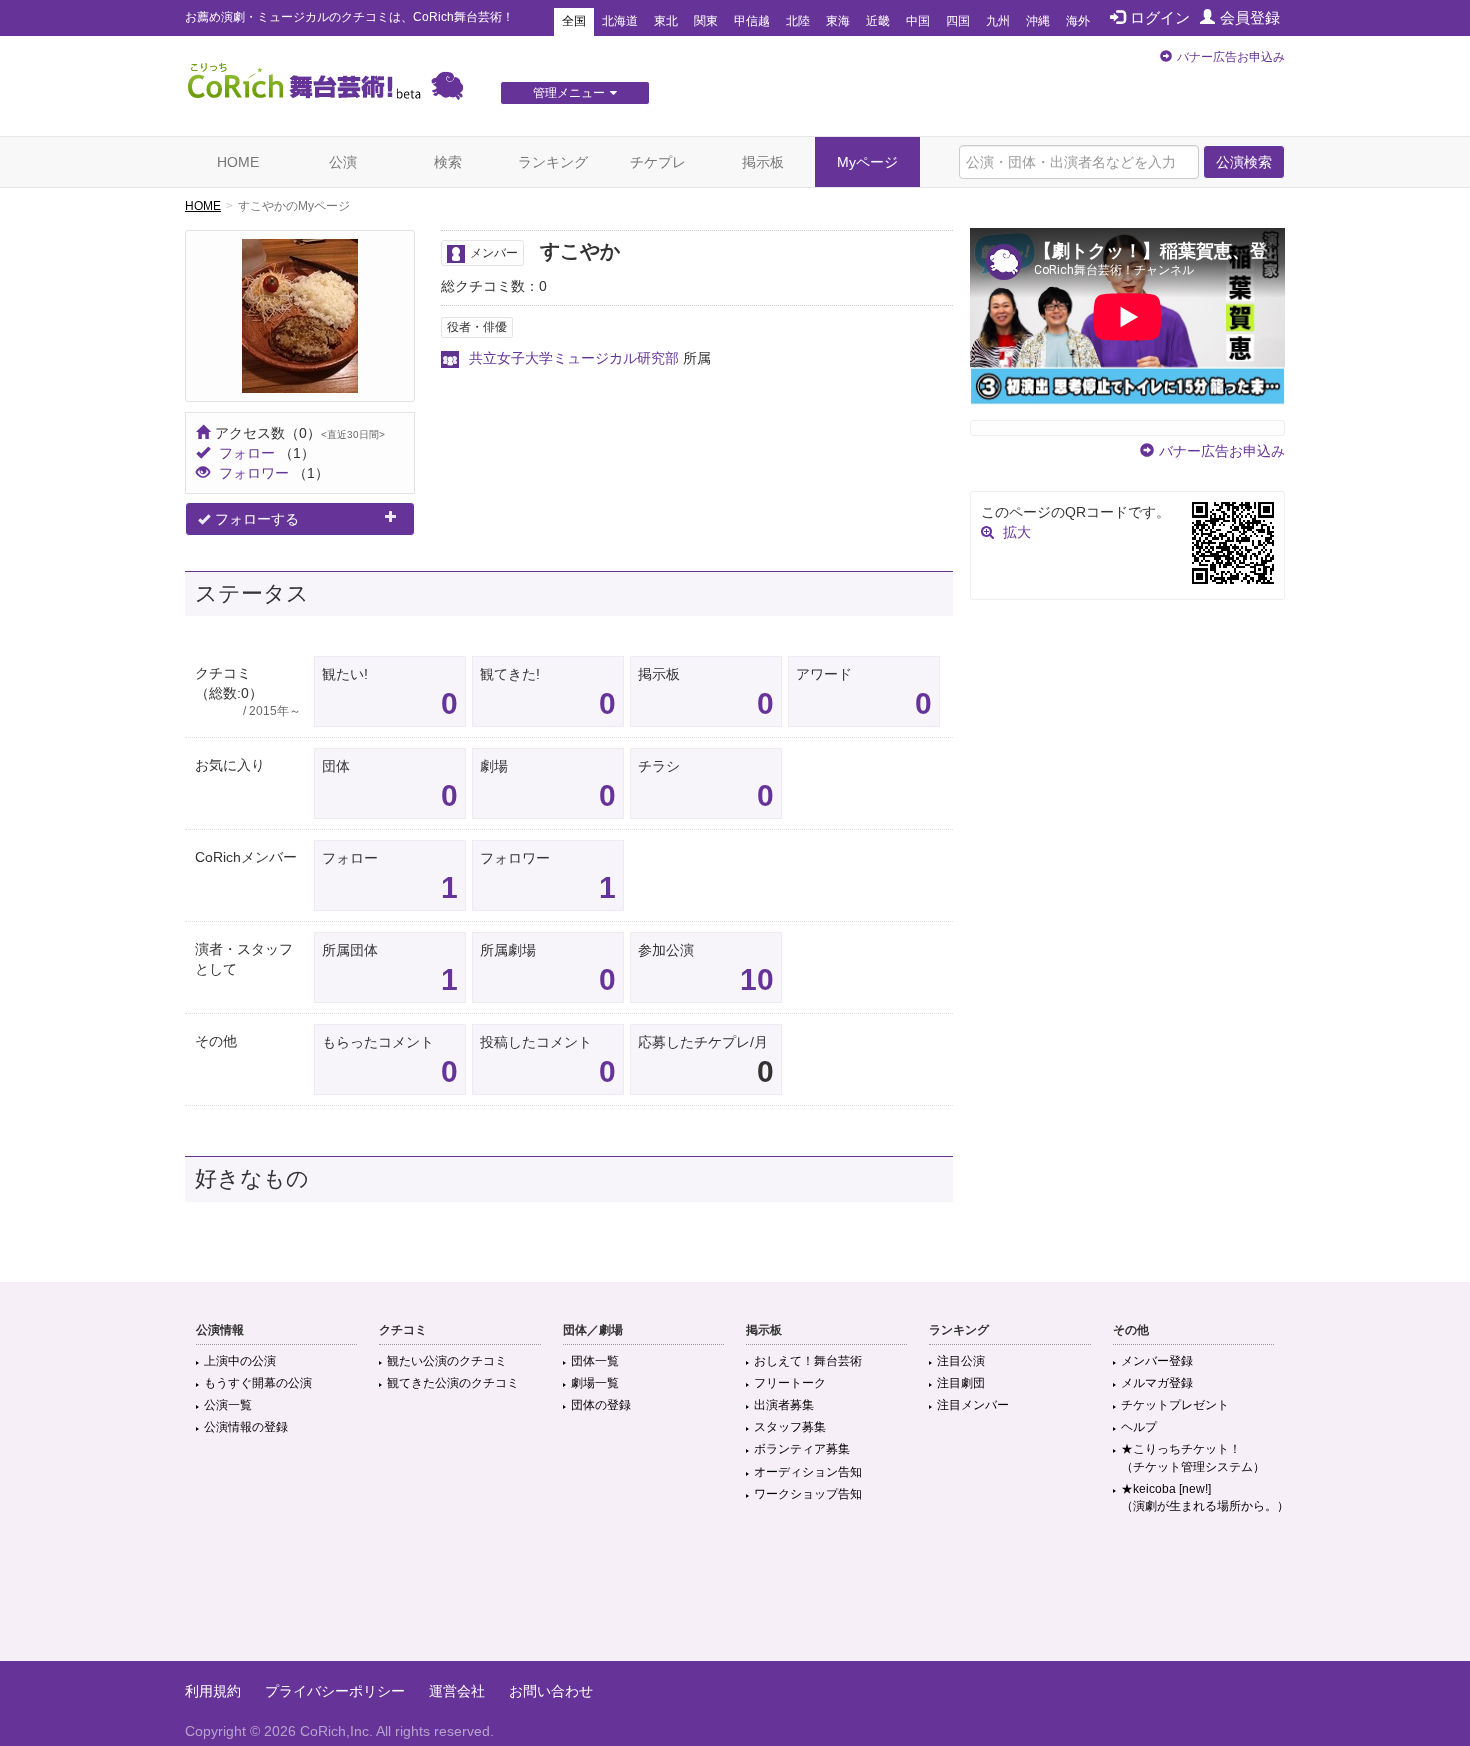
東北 (666, 21)
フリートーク (790, 1383)
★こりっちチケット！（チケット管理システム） (1193, 1457)
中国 (918, 21)
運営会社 (457, 1691)
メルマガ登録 (1157, 1383)
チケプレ (658, 162)
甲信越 (752, 21)
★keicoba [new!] (1205, 1497)
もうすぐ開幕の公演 (258, 1383)
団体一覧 (595, 1361)
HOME (238, 162)
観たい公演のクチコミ (447, 1361)
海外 (1078, 21)
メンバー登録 (1157, 1361)
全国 (574, 21)
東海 (838, 21)
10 (757, 979)
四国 (958, 21)
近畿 (878, 21)
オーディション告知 (808, 1472)
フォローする (257, 519)
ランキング (553, 162)
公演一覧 (228, 1405)
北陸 (798, 21)
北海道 (620, 21)
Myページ (867, 162)
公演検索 (1244, 162)
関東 (706, 21)
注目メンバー (973, 1405)
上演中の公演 (240, 1361)
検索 (448, 162)
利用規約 (213, 1691)
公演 (343, 162)
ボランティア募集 (802, 1449)
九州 (998, 21)
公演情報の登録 (246, 1427)
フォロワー (254, 473)
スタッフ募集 (790, 1427)
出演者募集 (784, 1405)
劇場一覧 (595, 1383)
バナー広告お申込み (1231, 57)
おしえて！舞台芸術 (808, 1361)
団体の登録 (601, 1405)
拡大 (1017, 532)
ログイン (1160, 17)
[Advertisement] (735, 1596)
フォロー (247, 453)
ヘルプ (1139, 1427)
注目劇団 (961, 1383)
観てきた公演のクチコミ (453, 1383)
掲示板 (763, 162)
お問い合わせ (551, 1691)
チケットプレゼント (1175, 1405)
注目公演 (961, 1361)
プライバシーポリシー (335, 1691)
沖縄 (1038, 21)
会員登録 (1250, 17)
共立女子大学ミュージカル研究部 (574, 358)
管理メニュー (569, 93)
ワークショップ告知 (808, 1494)
